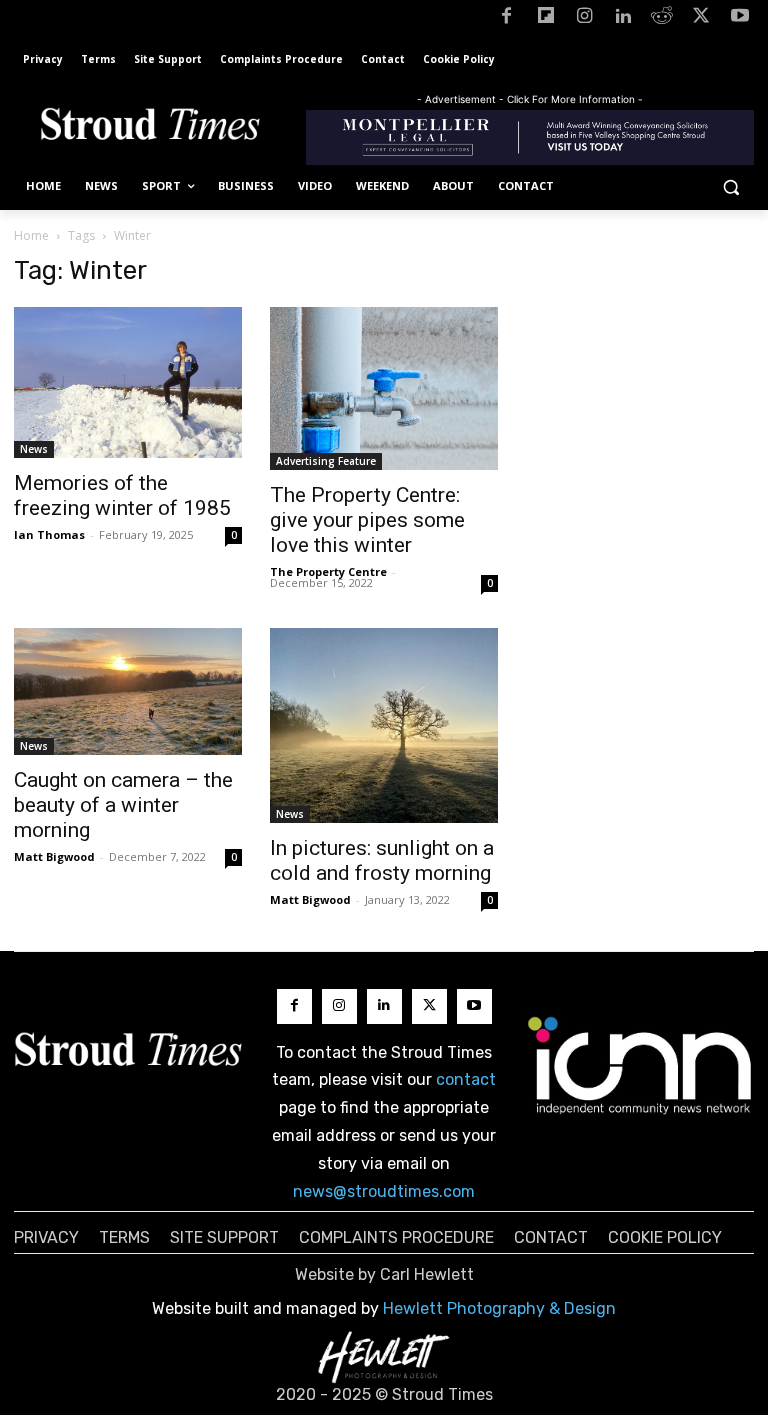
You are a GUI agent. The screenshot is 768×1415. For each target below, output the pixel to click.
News (34, 449)
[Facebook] (506, 19)
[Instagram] (584, 19)
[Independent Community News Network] (640, 1065)
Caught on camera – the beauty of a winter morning (123, 805)
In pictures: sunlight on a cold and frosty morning (382, 860)
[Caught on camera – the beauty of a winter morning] (128, 691)
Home (31, 235)
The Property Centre (328, 571)
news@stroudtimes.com (384, 1191)
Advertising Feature (326, 461)
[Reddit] (662, 19)
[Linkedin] (623, 19)
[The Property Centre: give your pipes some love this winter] (384, 388)
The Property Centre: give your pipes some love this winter (367, 520)
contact (466, 1079)
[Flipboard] (545, 19)
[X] (700, 19)
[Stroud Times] (150, 127)
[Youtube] (739, 19)
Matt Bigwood (54, 856)
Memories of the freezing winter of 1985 (122, 495)
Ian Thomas (49, 534)
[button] (730, 186)
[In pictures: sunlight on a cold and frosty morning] (384, 725)
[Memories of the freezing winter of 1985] (128, 382)
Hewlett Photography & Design (499, 1308)
